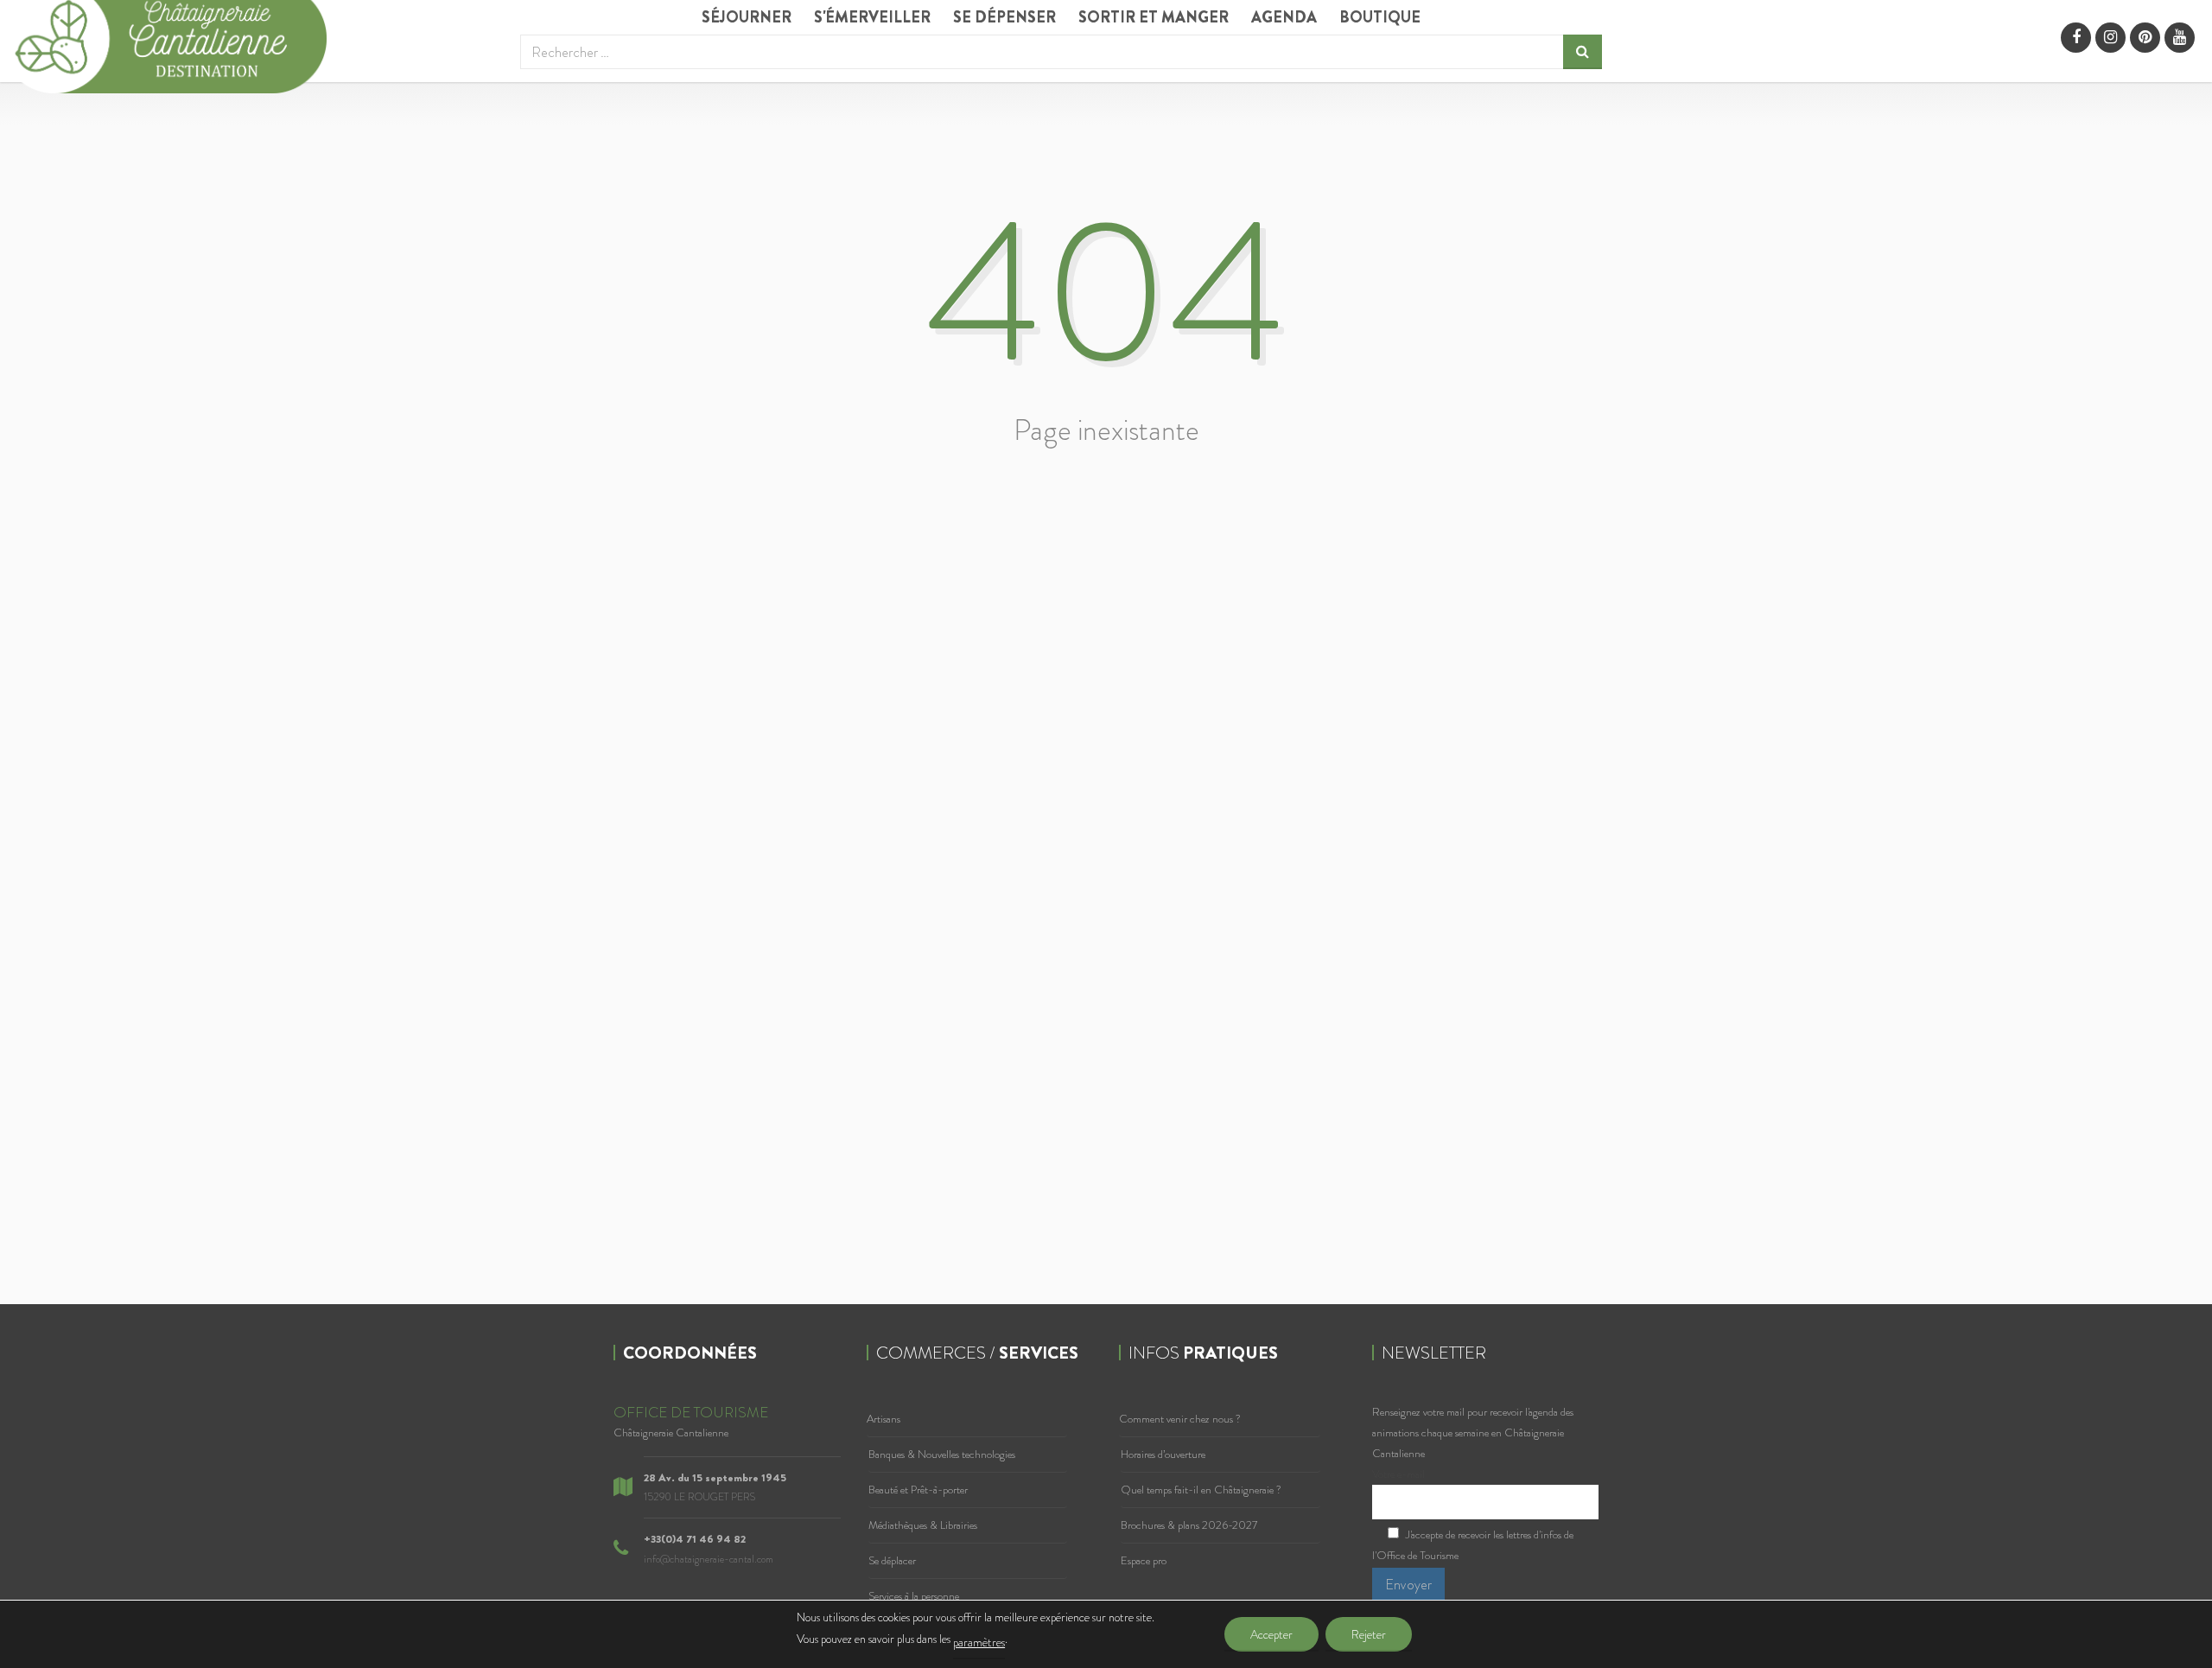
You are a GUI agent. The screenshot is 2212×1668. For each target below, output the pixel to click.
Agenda (1284, 17)
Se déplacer (892, 1560)
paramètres (979, 1642)
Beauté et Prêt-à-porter (918, 1490)
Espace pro (1144, 1560)
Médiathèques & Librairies (923, 1525)
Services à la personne (914, 1596)
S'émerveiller (872, 17)
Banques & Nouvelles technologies (942, 1454)
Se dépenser (1004, 17)
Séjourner (747, 17)
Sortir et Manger (1154, 17)
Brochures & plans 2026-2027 (1189, 1525)
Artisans (884, 1419)
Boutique (1380, 17)
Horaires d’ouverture (1163, 1454)
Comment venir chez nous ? (1180, 1419)
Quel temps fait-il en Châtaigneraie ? (1201, 1490)
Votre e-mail (1398, 1474)
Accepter (1271, 1634)
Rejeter (1369, 1634)
